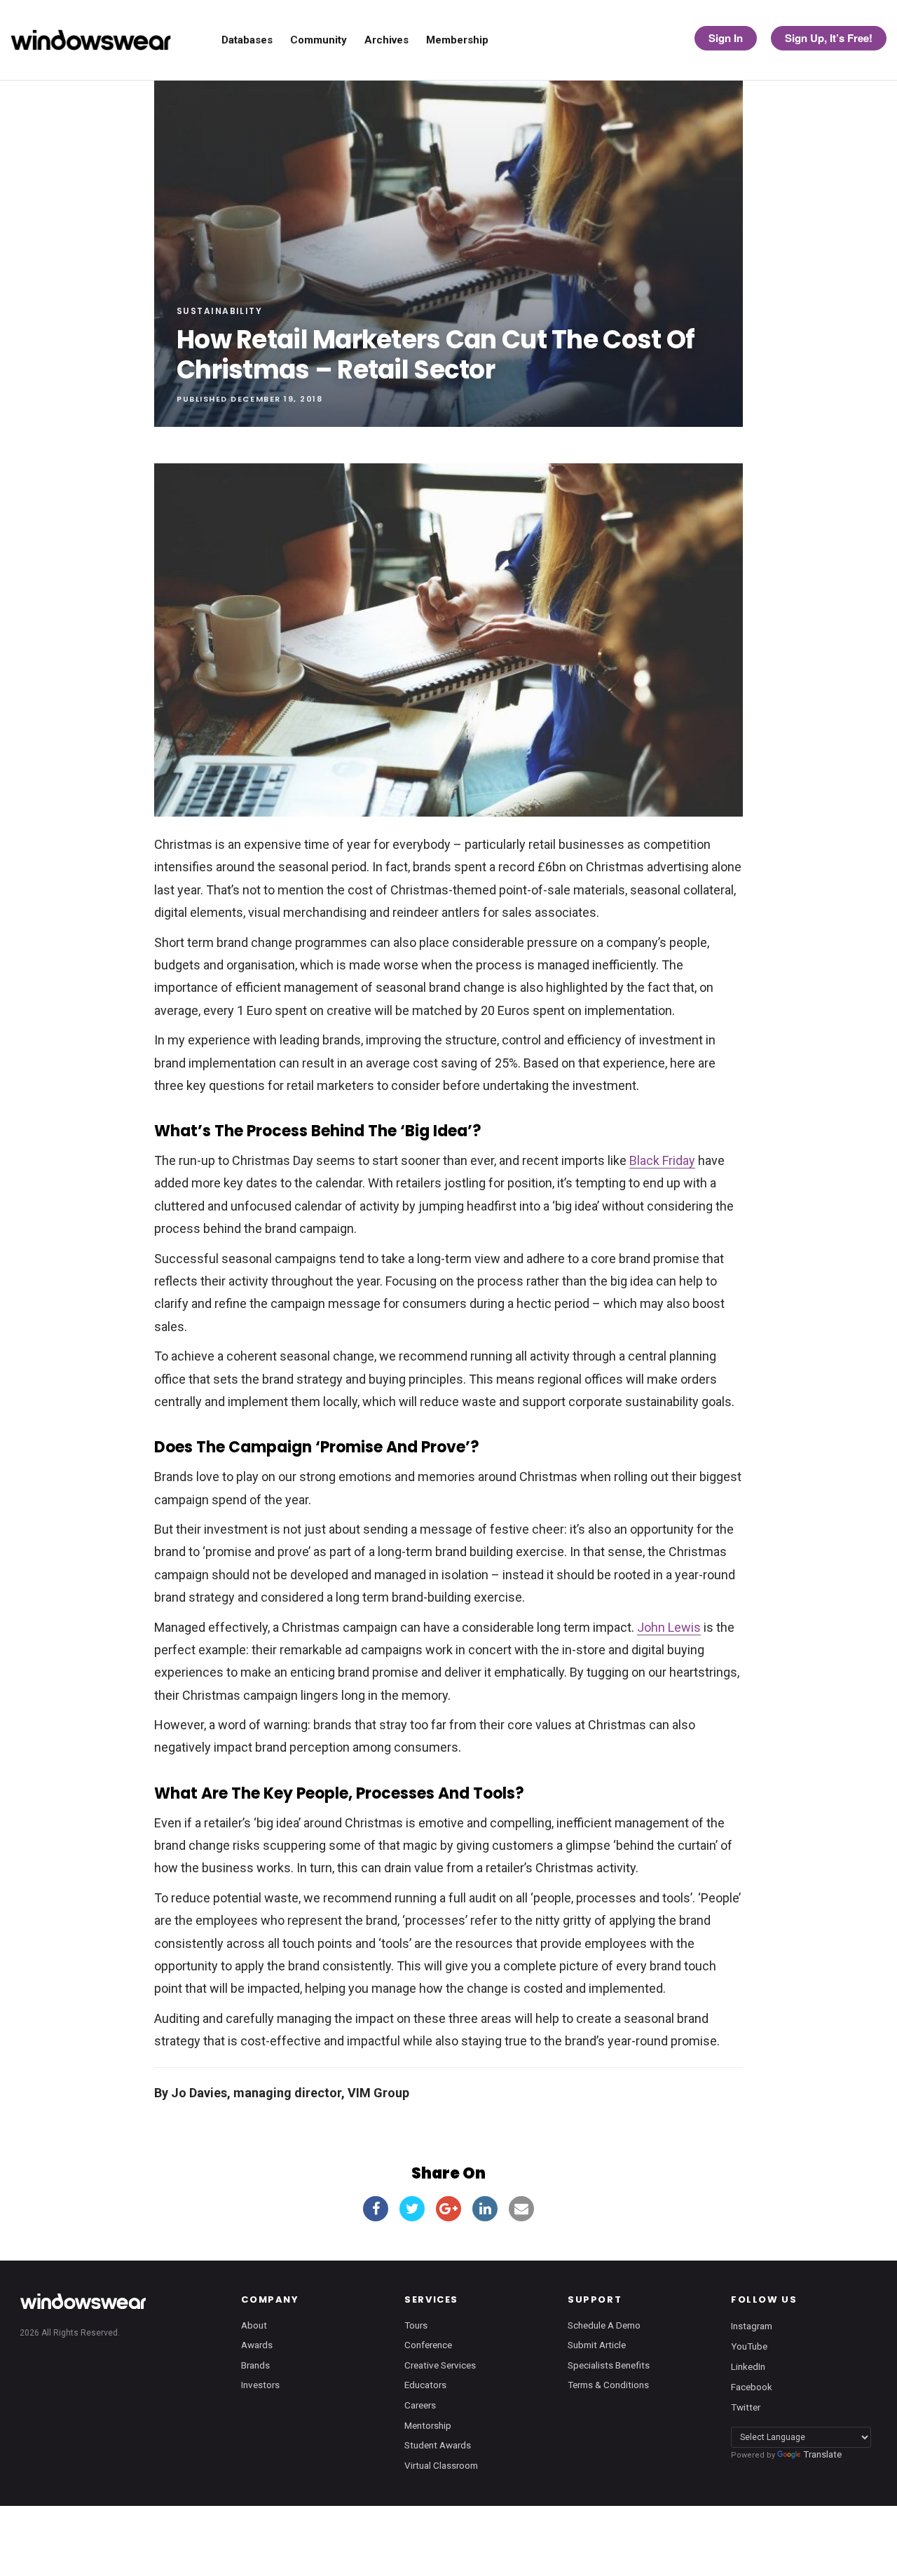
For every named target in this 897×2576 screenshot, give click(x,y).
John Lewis (669, 1627)
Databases (247, 40)
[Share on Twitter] (412, 2209)
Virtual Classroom (441, 2465)
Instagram (752, 2325)
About (254, 2325)
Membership (457, 40)
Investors (260, 2385)
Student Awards (438, 2445)
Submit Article (597, 2345)
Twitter (746, 2407)
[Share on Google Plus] (448, 2209)
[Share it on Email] (521, 2209)
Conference (428, 2345)
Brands (255, 2365)
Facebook (752, 2386)
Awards (257, 2345)
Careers (420, 2405)
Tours (416, 2325)
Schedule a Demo (604, 2325)
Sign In (726, 38)
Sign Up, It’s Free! (829, 38)
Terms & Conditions (608, 2385)
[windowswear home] (83, 2301)
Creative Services (440, 2365)
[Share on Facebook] (376, 2209)
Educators (425, 2385)
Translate (822, 2454)
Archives (386, 40)
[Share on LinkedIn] (485, 2209)
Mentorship (428, 2425)
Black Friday (662, 1160)
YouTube (749, 2345)
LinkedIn (748, 2366)
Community (319, 40)
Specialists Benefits (609, 2365)
